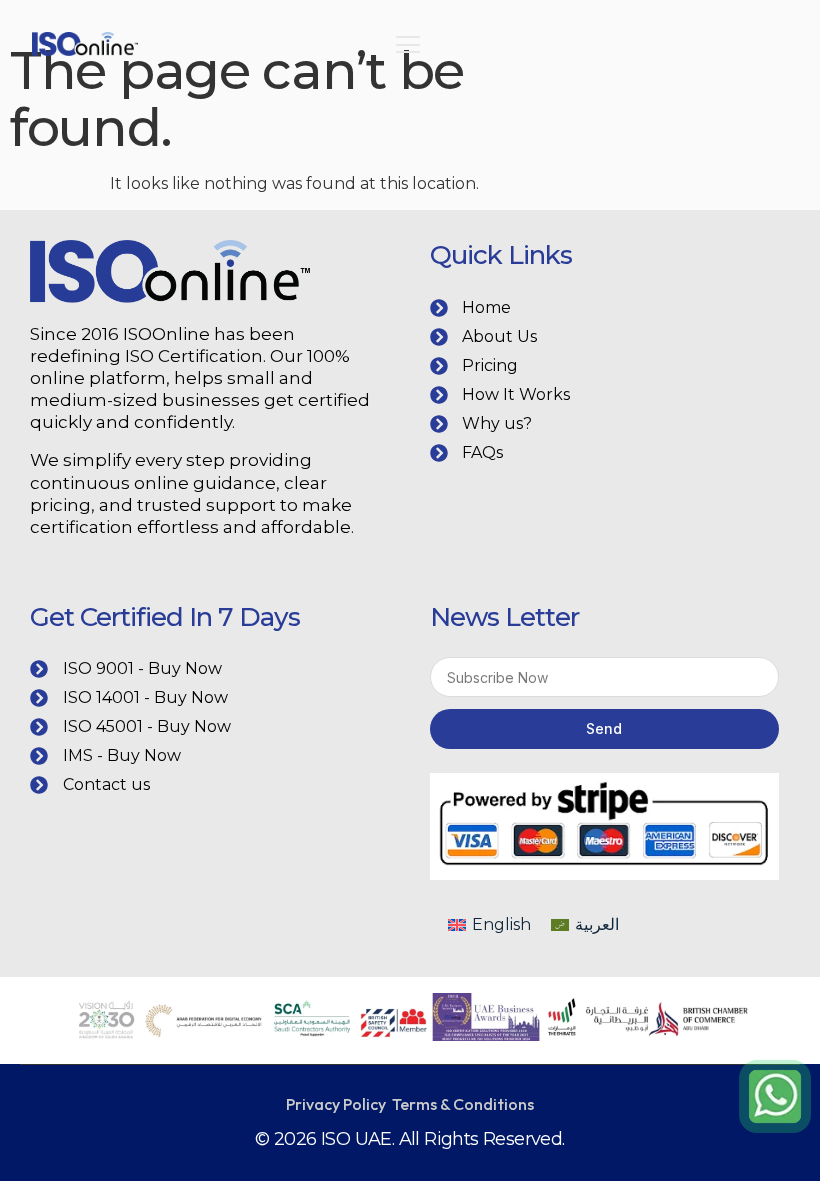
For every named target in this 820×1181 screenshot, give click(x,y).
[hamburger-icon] (407, 47)
